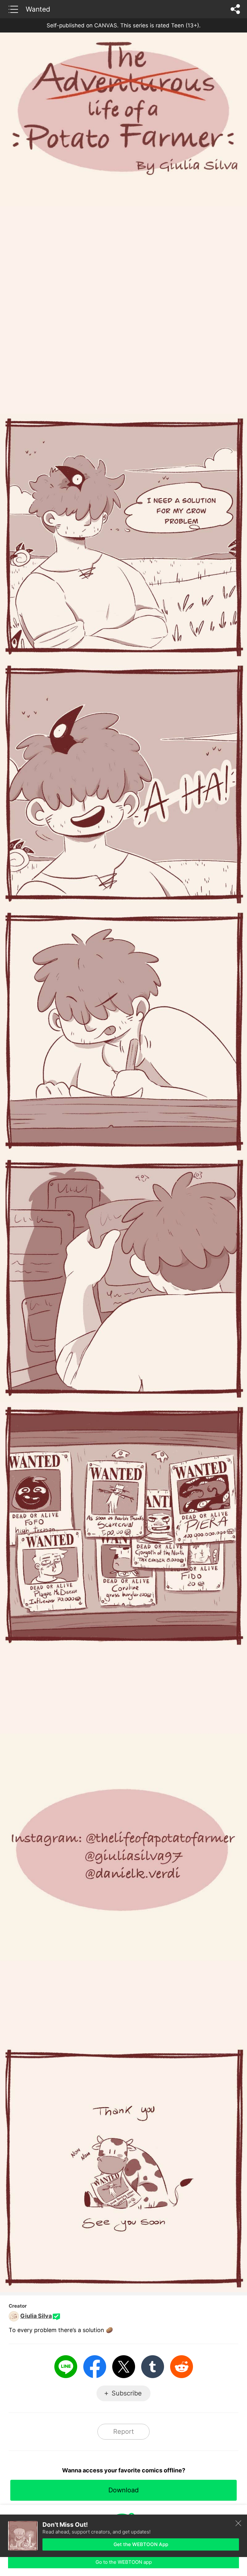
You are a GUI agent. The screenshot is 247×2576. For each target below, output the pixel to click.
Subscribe (127, 2393)
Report (123, 2432)
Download (123, 2490)
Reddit (182, 2367)
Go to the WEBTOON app (124, 2562)
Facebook (95, 2367)
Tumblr (153, 2367)
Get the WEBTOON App (141, 2544)
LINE (66, 2367)
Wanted (38, 9)
